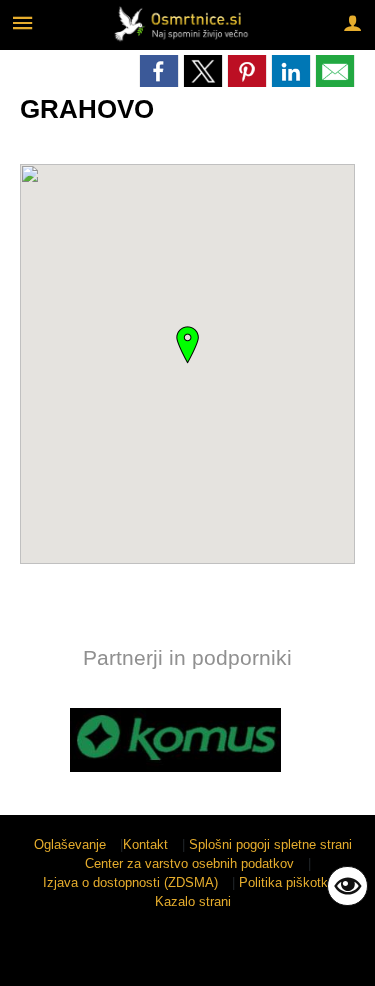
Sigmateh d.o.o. (178, 958)
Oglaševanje (70, 844)
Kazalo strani (193, 901)
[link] (159, 71)
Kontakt (145, 844)
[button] (33, 743)
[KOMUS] (175, 740)
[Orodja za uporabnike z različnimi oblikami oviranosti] (347, 886)
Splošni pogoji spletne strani (270, 844)
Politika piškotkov (290, 882)
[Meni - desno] (352, 22)
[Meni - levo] (22, 22)
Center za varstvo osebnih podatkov (189, 863)
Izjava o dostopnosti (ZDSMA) (130, 882)
